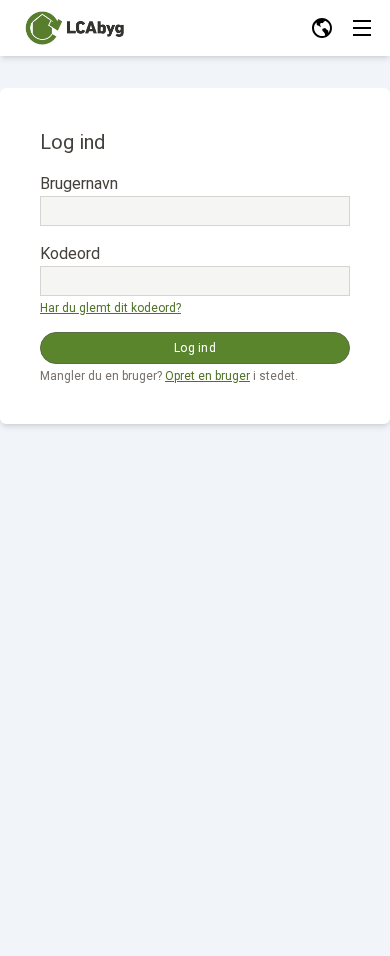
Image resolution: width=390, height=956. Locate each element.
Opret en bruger (207, 376)
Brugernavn (79, 183)
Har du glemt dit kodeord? (110, 308)
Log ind (195, 348)
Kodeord (70, 253)
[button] (322, 28)
